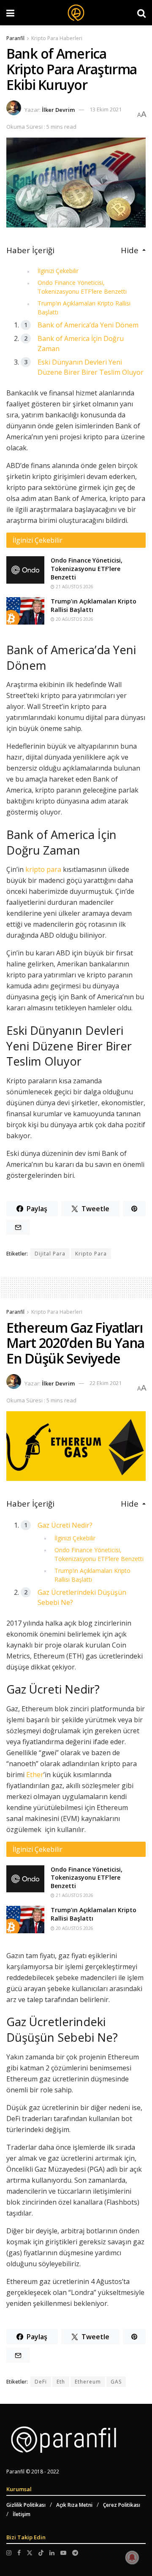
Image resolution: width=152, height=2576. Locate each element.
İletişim (22, 2514)
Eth (61, 2382)
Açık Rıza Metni (74, 2505)
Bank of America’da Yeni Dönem (88, 325)
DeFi (41, 2382)
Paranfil (15, 38)
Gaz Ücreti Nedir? (65, 1525)
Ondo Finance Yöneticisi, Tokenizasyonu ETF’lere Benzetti (87, 568)
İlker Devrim (58, 109)
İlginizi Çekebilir (58, 271)
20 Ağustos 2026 (74, 619)
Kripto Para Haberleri (57, 38)
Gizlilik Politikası (26, 2505)
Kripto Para (91, 1254)
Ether (35, 1775)
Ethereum (88, 2382)
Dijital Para (50, 1254)
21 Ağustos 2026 (74, 587)
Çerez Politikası (122, 2505)
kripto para (43, 869)
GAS (116, 2382)
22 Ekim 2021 (106, 1383)
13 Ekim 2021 (106, 109)
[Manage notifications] (132, 2557)
